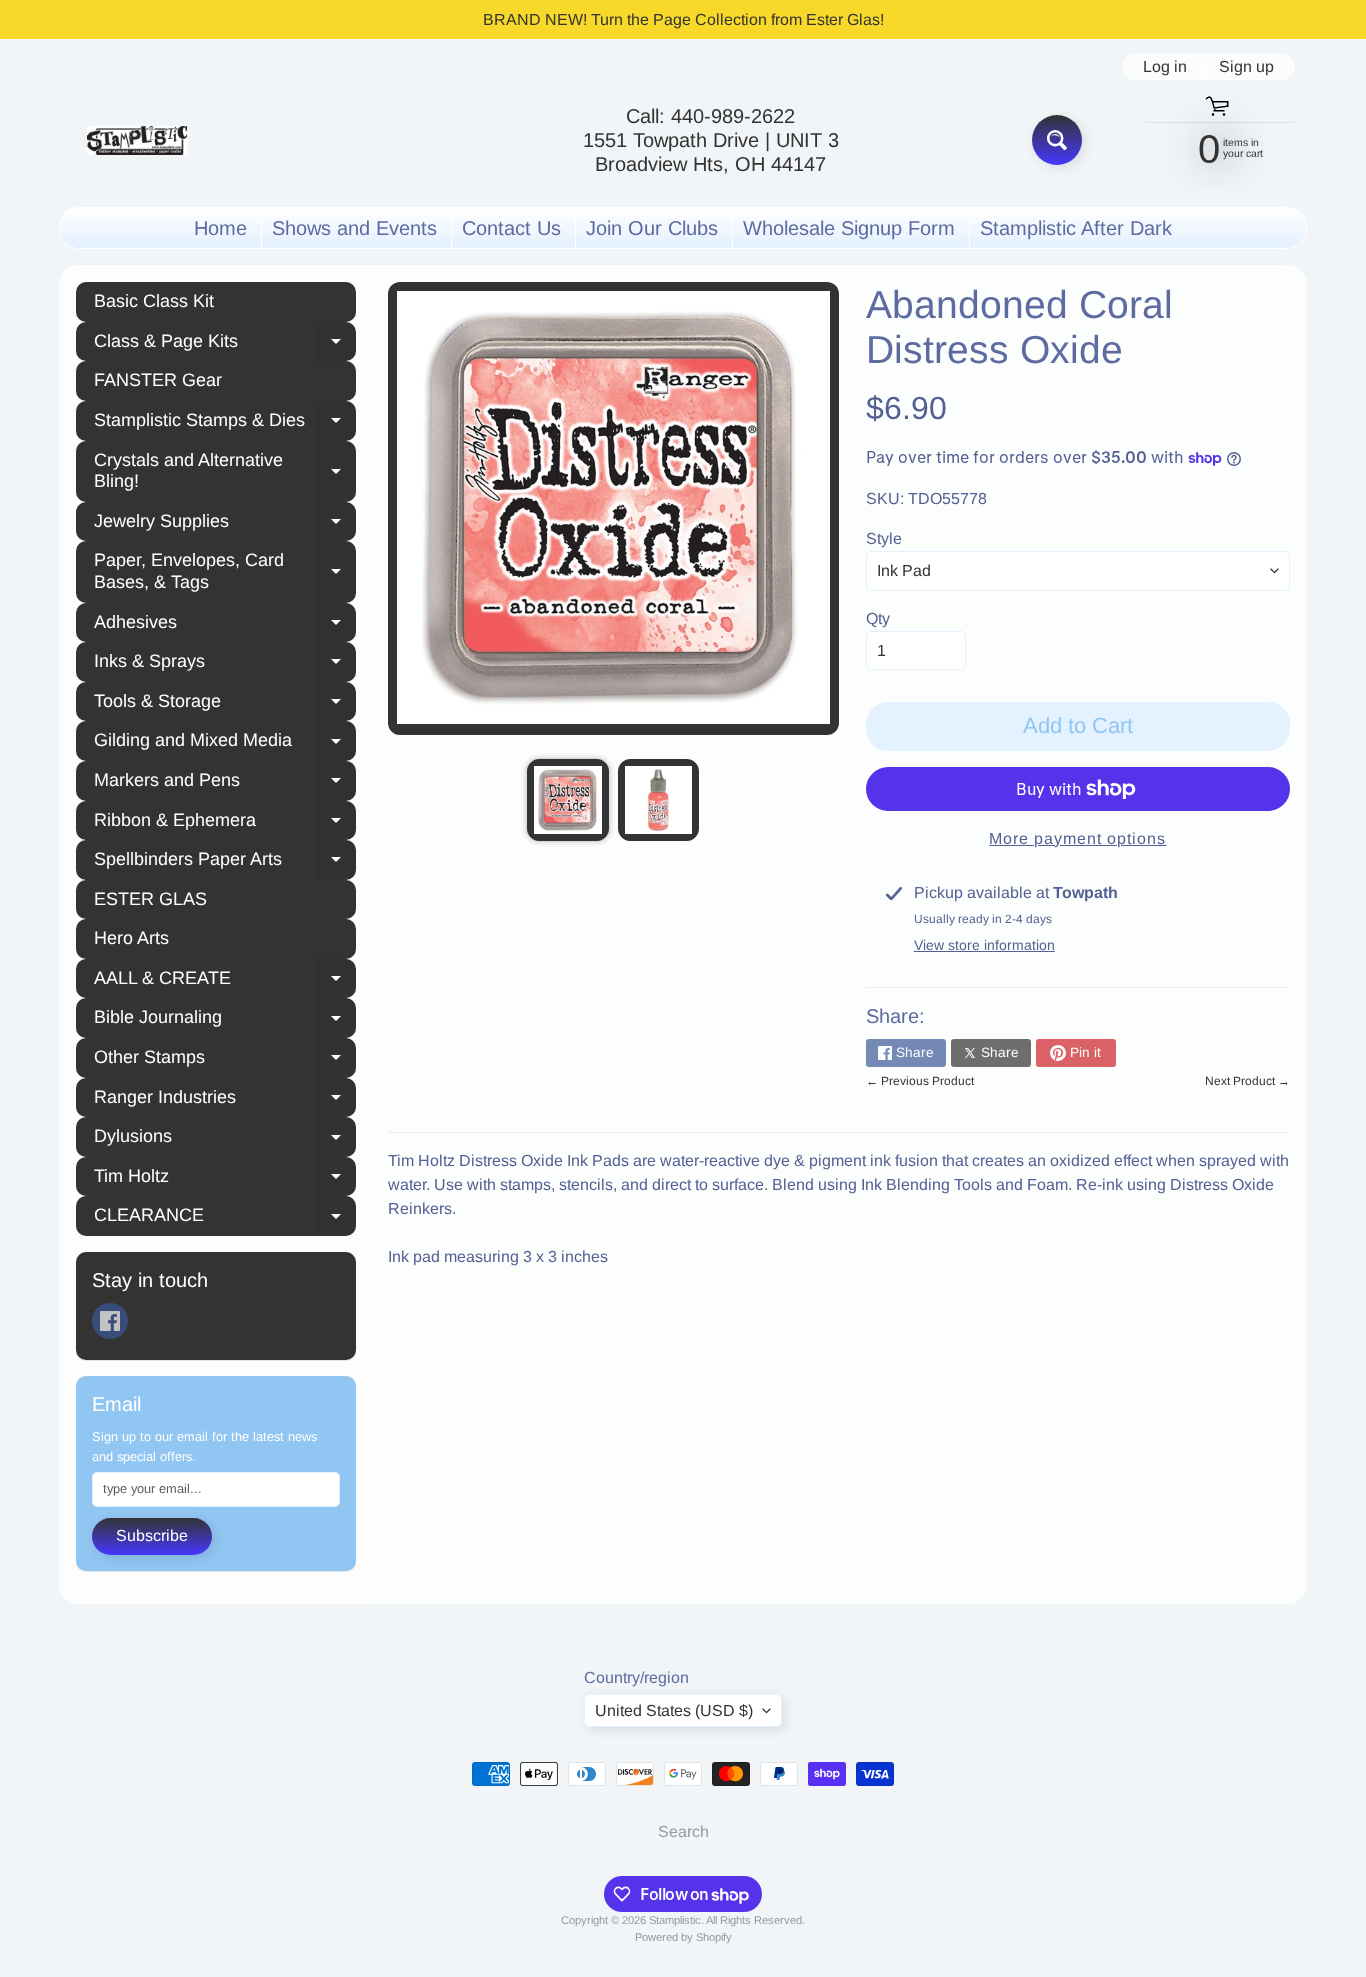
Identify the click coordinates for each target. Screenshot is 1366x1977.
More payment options (1077, 838)
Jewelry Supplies (225, 524)
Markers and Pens (225, 783)
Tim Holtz (225, 1179)
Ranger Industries (225, 1100)
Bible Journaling (225, 1020)
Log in (1165, 67)
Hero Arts (131, 938)
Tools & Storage (225, 704)
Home (220, 228)
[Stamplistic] (137, 140)
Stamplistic (675, 1920)
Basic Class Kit (154, 301)
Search (683, 1831)
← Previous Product (920, 1081)
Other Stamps (225, 1060)
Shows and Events (354, 228)
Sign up (1246, 67)
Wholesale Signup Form (849, 228)
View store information (984, 945)
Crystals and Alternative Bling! (225, 471)
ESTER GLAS (150, 899)
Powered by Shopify (683, 1937)
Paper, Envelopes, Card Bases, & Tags (225, 571)
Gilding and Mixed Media (225, 743)
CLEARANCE (225, 1218)
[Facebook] (110, 1321)
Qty (878, 618)
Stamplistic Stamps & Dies (225, 423)
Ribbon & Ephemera (225, 823)
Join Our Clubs (652, 228)
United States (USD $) (674, 1710)
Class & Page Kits (225, 344)
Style (884, 538)
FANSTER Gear (158, 380)
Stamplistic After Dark (1076, 228)
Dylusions (225, 1139)
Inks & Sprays (225, 664)
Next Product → (1247, 1081)
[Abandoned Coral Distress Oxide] (567, 799)
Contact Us (511, 228)
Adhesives (225, 625)
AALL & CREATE (225, 981)
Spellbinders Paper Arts (225, 862)
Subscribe (152, 1535)
